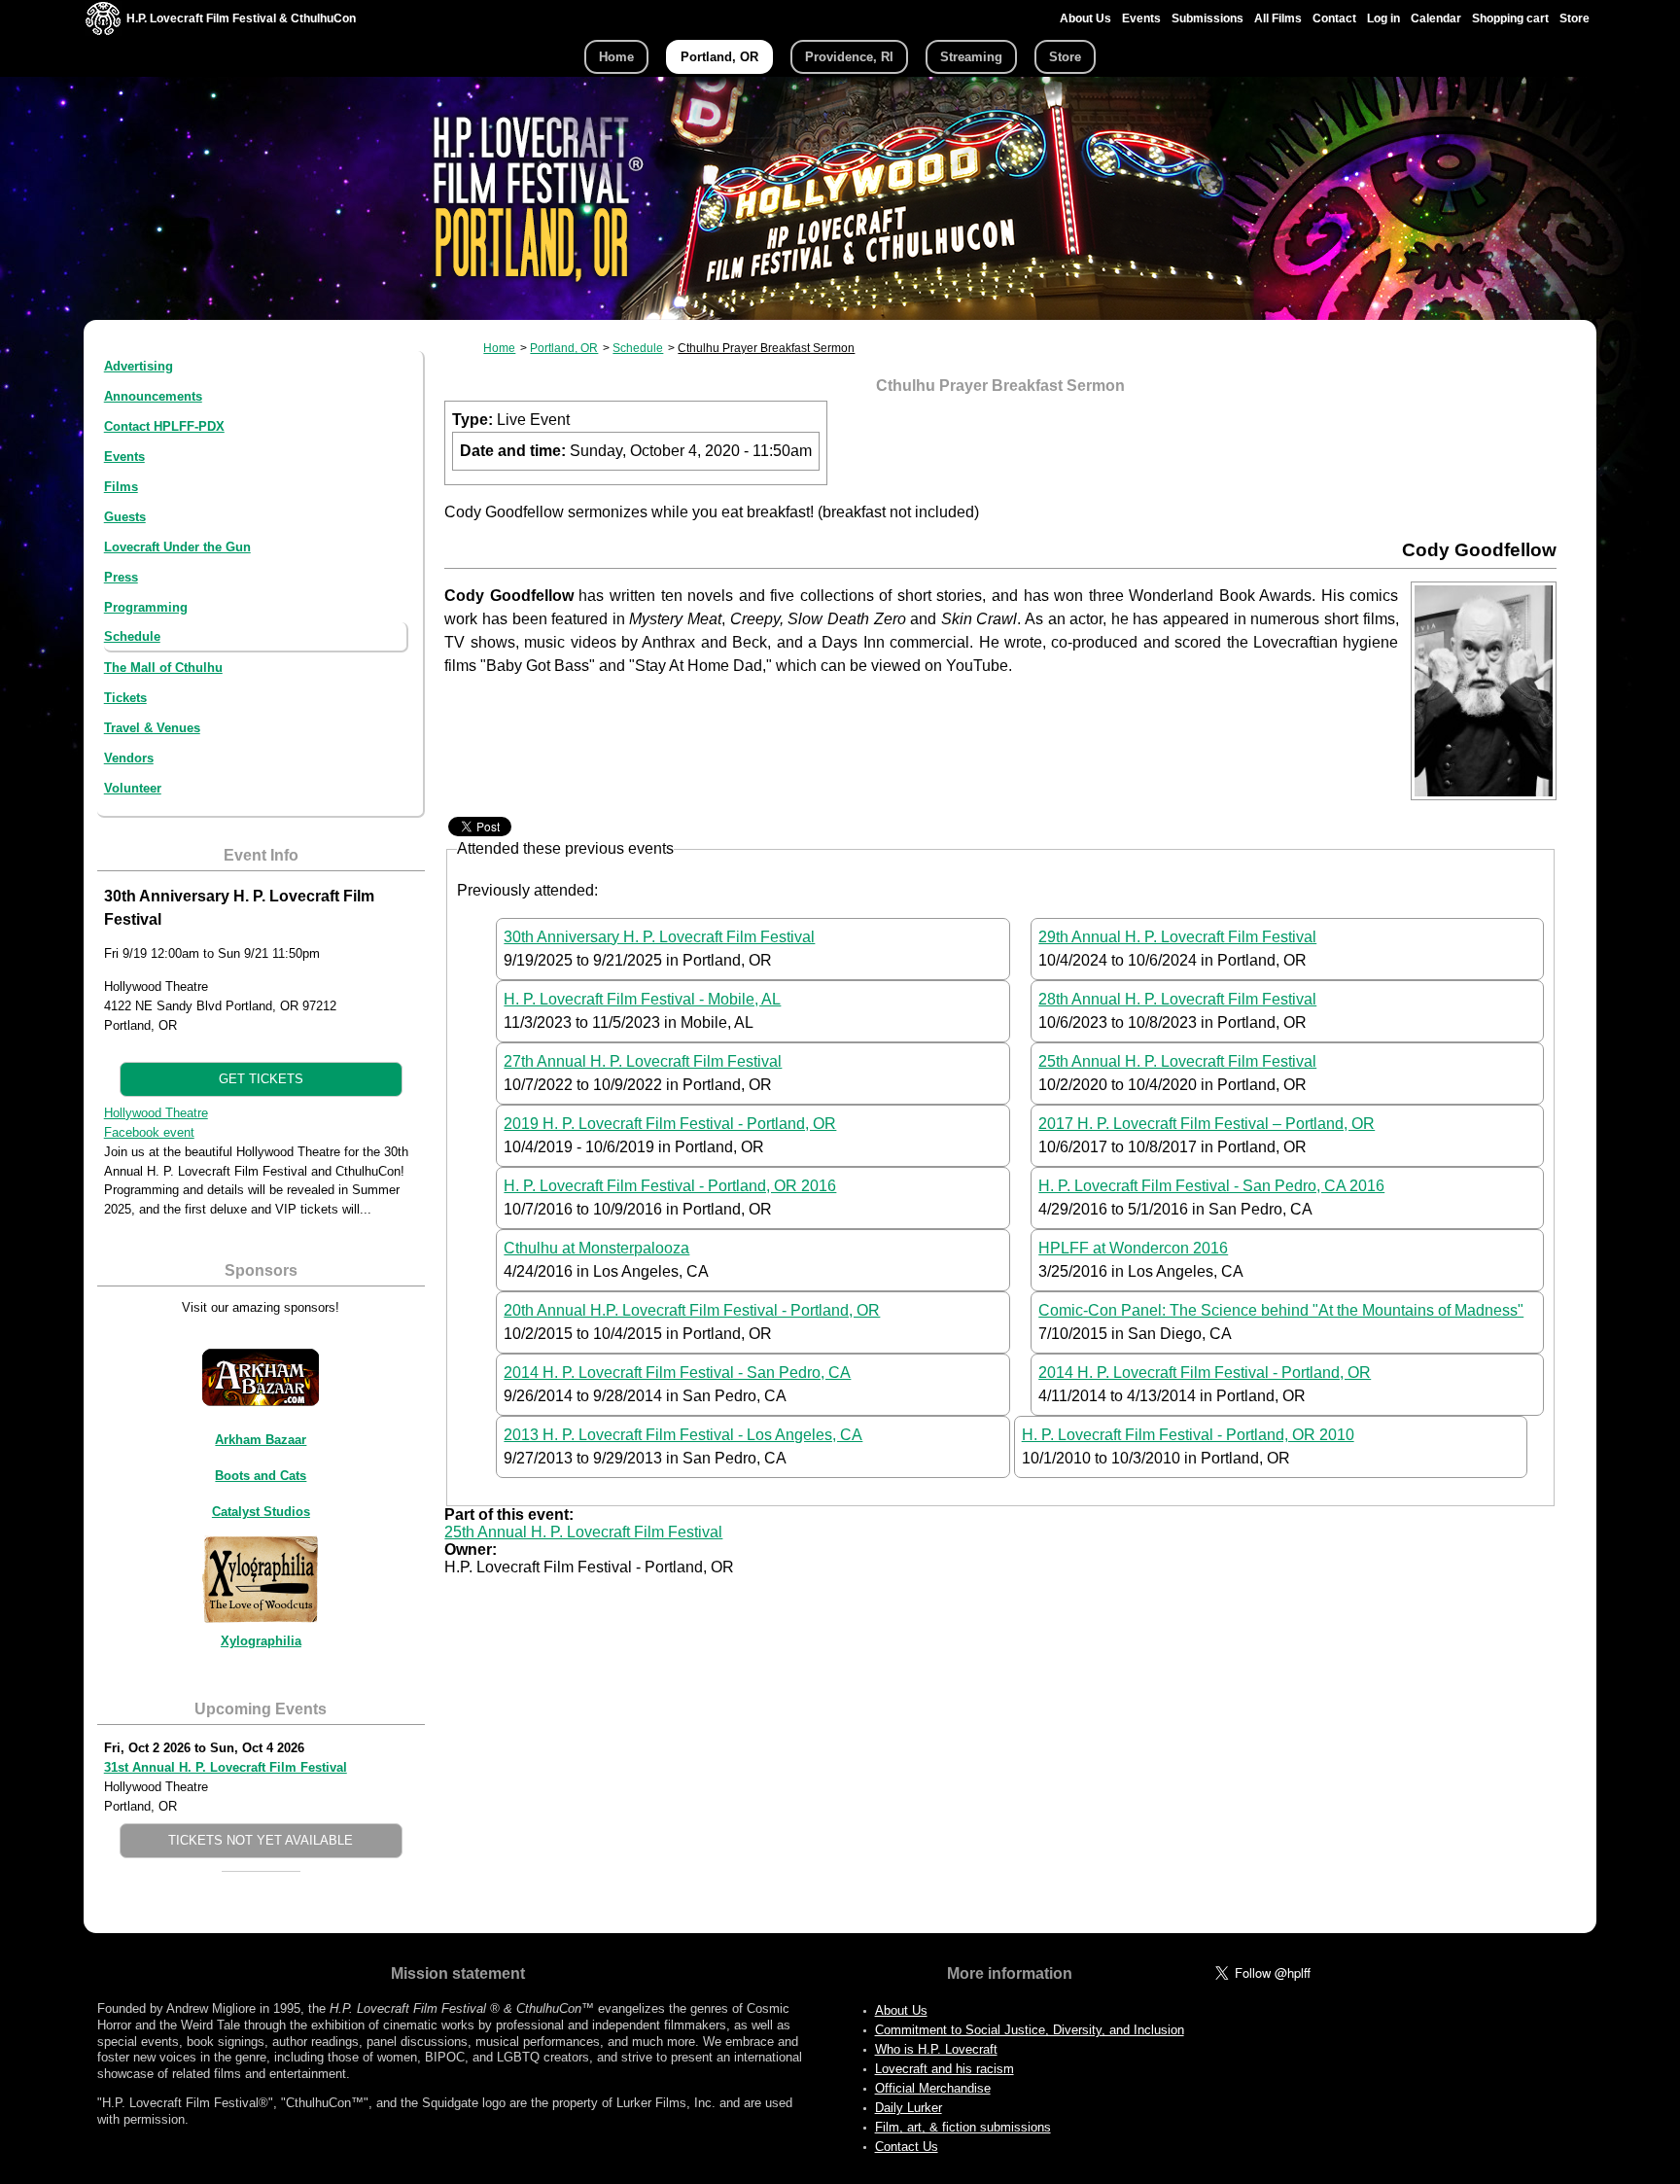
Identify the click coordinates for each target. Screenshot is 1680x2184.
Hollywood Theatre (156, 1113)
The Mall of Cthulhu (163, 668)
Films (121, 487)
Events (1141, 18)
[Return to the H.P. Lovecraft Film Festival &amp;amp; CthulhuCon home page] (103, 31)
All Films (1278, 18)
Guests (125, 517)
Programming (146, 607)
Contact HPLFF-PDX (164, 426)
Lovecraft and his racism (945, 2069)
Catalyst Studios (261, 1512)
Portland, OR (719, 57)
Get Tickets (261, 1079)
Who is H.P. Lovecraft (936, 2049)
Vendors (129, 758)
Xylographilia (261, 1641)
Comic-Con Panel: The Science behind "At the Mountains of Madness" (1281, 1310)
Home (616, 57)
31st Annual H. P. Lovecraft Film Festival (226, 1767)
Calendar (1436, 18)
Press (121, 577)
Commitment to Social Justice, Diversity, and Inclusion (1030, 2030)
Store (1575, 18)
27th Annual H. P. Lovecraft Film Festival (643, 1061)
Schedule (132, 636)
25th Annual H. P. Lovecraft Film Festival (1177, 1061)
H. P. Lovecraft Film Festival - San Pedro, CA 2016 (1211, 1186)
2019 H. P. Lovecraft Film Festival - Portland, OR (670, 1124)
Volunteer (133, 788)
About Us (1085, 18)
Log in (1383, 18)
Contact (1334, 18)
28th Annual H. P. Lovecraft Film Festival (1177, 999)
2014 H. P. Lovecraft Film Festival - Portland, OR (1205, 1373)
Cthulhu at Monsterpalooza (596, 1248)
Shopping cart (1510, 18)
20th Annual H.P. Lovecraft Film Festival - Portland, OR (692, 1310)
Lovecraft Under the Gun (177, 547)
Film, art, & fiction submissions (963, 2127)
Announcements (153, 396)
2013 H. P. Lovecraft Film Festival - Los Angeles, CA (683, 1435)
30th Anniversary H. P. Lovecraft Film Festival (659, 937)
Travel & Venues (152, 728)
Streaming (971, 57)
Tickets (125, 698)
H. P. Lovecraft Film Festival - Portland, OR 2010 (1188, 1435)
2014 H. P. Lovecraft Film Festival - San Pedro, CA (677, 1373)
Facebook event (149, 1132)
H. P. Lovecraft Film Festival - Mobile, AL (642, 999)
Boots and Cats (261, 1476)
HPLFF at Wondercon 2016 (1133, 1248)
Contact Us (907, 2147)
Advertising (139, 366)
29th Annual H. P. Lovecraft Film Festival (1177, 937)
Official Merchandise (933, 2088)
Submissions (1207, 18)
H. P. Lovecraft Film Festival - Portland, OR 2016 (670, 1186)
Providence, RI (849, 57)
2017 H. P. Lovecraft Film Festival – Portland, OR (1207, 1124)
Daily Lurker (909, 2108)
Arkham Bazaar (261, 1440)
